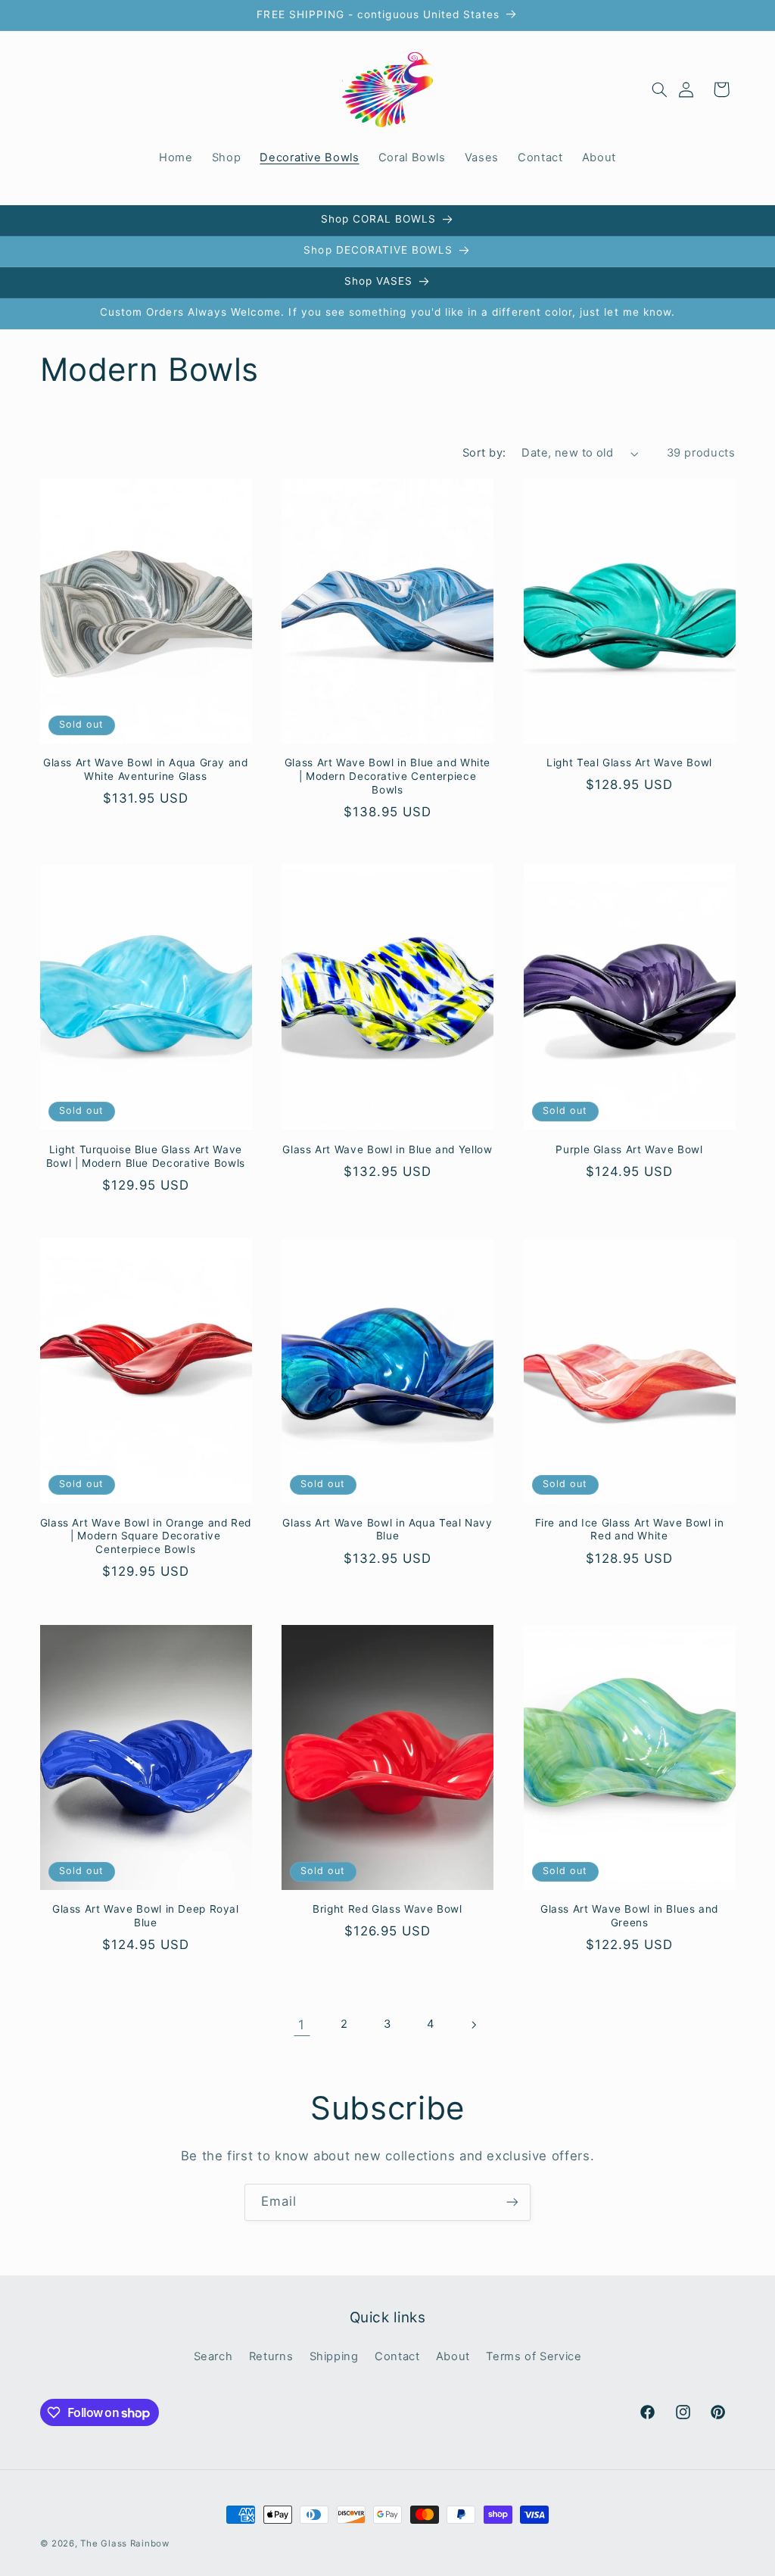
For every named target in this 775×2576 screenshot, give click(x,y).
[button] (659, 89)
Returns (271, 2356)
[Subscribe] (512, 2202)
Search (213, 2356)
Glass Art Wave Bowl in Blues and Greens (629, 1916)
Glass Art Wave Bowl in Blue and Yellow (387, 1149)
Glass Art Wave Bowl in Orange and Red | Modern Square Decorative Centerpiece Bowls (146, 1536)
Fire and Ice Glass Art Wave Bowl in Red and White (630, 1530)
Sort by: (484, 453)
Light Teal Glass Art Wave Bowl (629, 763)
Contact (397, 2356)
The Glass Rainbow (125, 2543)
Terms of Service (534, 2356)
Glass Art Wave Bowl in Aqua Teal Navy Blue (387, 1530)
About (453, 2356)
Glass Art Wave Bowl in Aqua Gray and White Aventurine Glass (146, 769)
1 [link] (302, 2025)
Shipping (334, 2356)
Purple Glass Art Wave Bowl (629, 1149)
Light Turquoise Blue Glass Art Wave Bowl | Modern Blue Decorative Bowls (146, 1156)
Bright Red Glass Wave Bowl (387, 1909)
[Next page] (473, 2025)
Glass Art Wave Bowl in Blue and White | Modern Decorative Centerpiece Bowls (387, 776)
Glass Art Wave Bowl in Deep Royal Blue (146, 1916)
